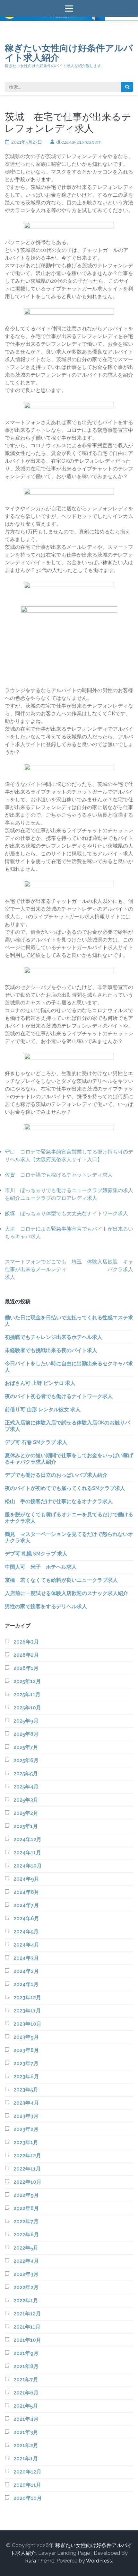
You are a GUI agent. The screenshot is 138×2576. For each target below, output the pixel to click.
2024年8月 (26, 1892)
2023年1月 (26, 2142)
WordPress (99, 2561)
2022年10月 (27, 2182)
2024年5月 (26, 1932)
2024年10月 (28, 1866)
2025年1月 (26, 1826)
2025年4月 (26, 1787)
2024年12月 (27, 1839)
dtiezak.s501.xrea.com (79, 142)
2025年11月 (27, 1694)
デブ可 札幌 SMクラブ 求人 (36, 1554)
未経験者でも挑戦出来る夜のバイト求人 (51, 1350)
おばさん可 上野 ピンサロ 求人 (40, 1383)
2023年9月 (26, 2037)
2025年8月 (26, 1734)
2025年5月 (26, 1774)
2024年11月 (27, 1853)
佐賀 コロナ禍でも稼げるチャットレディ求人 (59, 1175)
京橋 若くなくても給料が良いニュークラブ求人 (61, 1580)
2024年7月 (26, 1905)
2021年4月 (26, 2419)
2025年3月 (26, 1800)
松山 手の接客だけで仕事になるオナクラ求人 (59, 1501)
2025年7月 (26, 1747)
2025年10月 (27, 1708)
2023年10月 (27, 2024)
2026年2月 (26, 1655)
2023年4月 (26, 2103)
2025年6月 (26, 1760)
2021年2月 (26, 2445)
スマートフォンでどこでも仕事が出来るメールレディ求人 (36, 1269)
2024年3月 (26, 1958)
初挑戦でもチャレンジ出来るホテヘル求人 (54, 1337)
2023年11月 (27, 2011)
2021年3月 (26, 2432)
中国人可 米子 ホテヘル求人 (41, 1567)
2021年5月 (26, 2406)
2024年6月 (26, 1918)
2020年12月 (27, 2472)
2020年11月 (27, 2485)
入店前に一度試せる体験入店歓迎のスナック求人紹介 (66, 1593)
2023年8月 (26, 2050)
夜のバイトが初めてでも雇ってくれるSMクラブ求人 (65, 1488)
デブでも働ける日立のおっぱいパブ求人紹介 (56, 1475)
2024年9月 (26, 1879)
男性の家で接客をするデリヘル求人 (46, 1606)
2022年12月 (27, 2156)
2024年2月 (26, 1971)
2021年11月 (27, 2327)
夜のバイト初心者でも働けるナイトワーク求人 (59, 1396)
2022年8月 (26, 2208)
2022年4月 (26, 2261)
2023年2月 (26, 2129)
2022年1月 (26, 2300)
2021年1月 (26, 2459)
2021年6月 (26, 2393)
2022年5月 (26, 2248)
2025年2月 (26, 1813)
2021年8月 (26, 2366)
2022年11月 (27, 2169)
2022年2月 (26, 2287)
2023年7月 (26, 2063)
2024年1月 (26, 1984)
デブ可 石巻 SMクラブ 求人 (36, 1442)
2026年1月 (26, 1668)
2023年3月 (26, 2116)
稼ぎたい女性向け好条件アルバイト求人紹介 (69, 53)
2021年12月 (27, 2314)
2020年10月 (28, 2498)
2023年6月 (26, 2077)
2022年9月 (26, 2195)
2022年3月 (26, 2274)
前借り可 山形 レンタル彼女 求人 (43, 1409)
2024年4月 (26, 1945)
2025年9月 (26, 1721)
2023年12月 (27, 1997)
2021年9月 (26, 2353)
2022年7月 (26, 2221)
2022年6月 (26, 2235)
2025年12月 (27, 1681)
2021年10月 (27, 2340)
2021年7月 (26, 2380)
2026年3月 (26, 1642)
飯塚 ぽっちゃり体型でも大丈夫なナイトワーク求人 (66, 1213)
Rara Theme (40, 2561)
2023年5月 (26, 2090)
